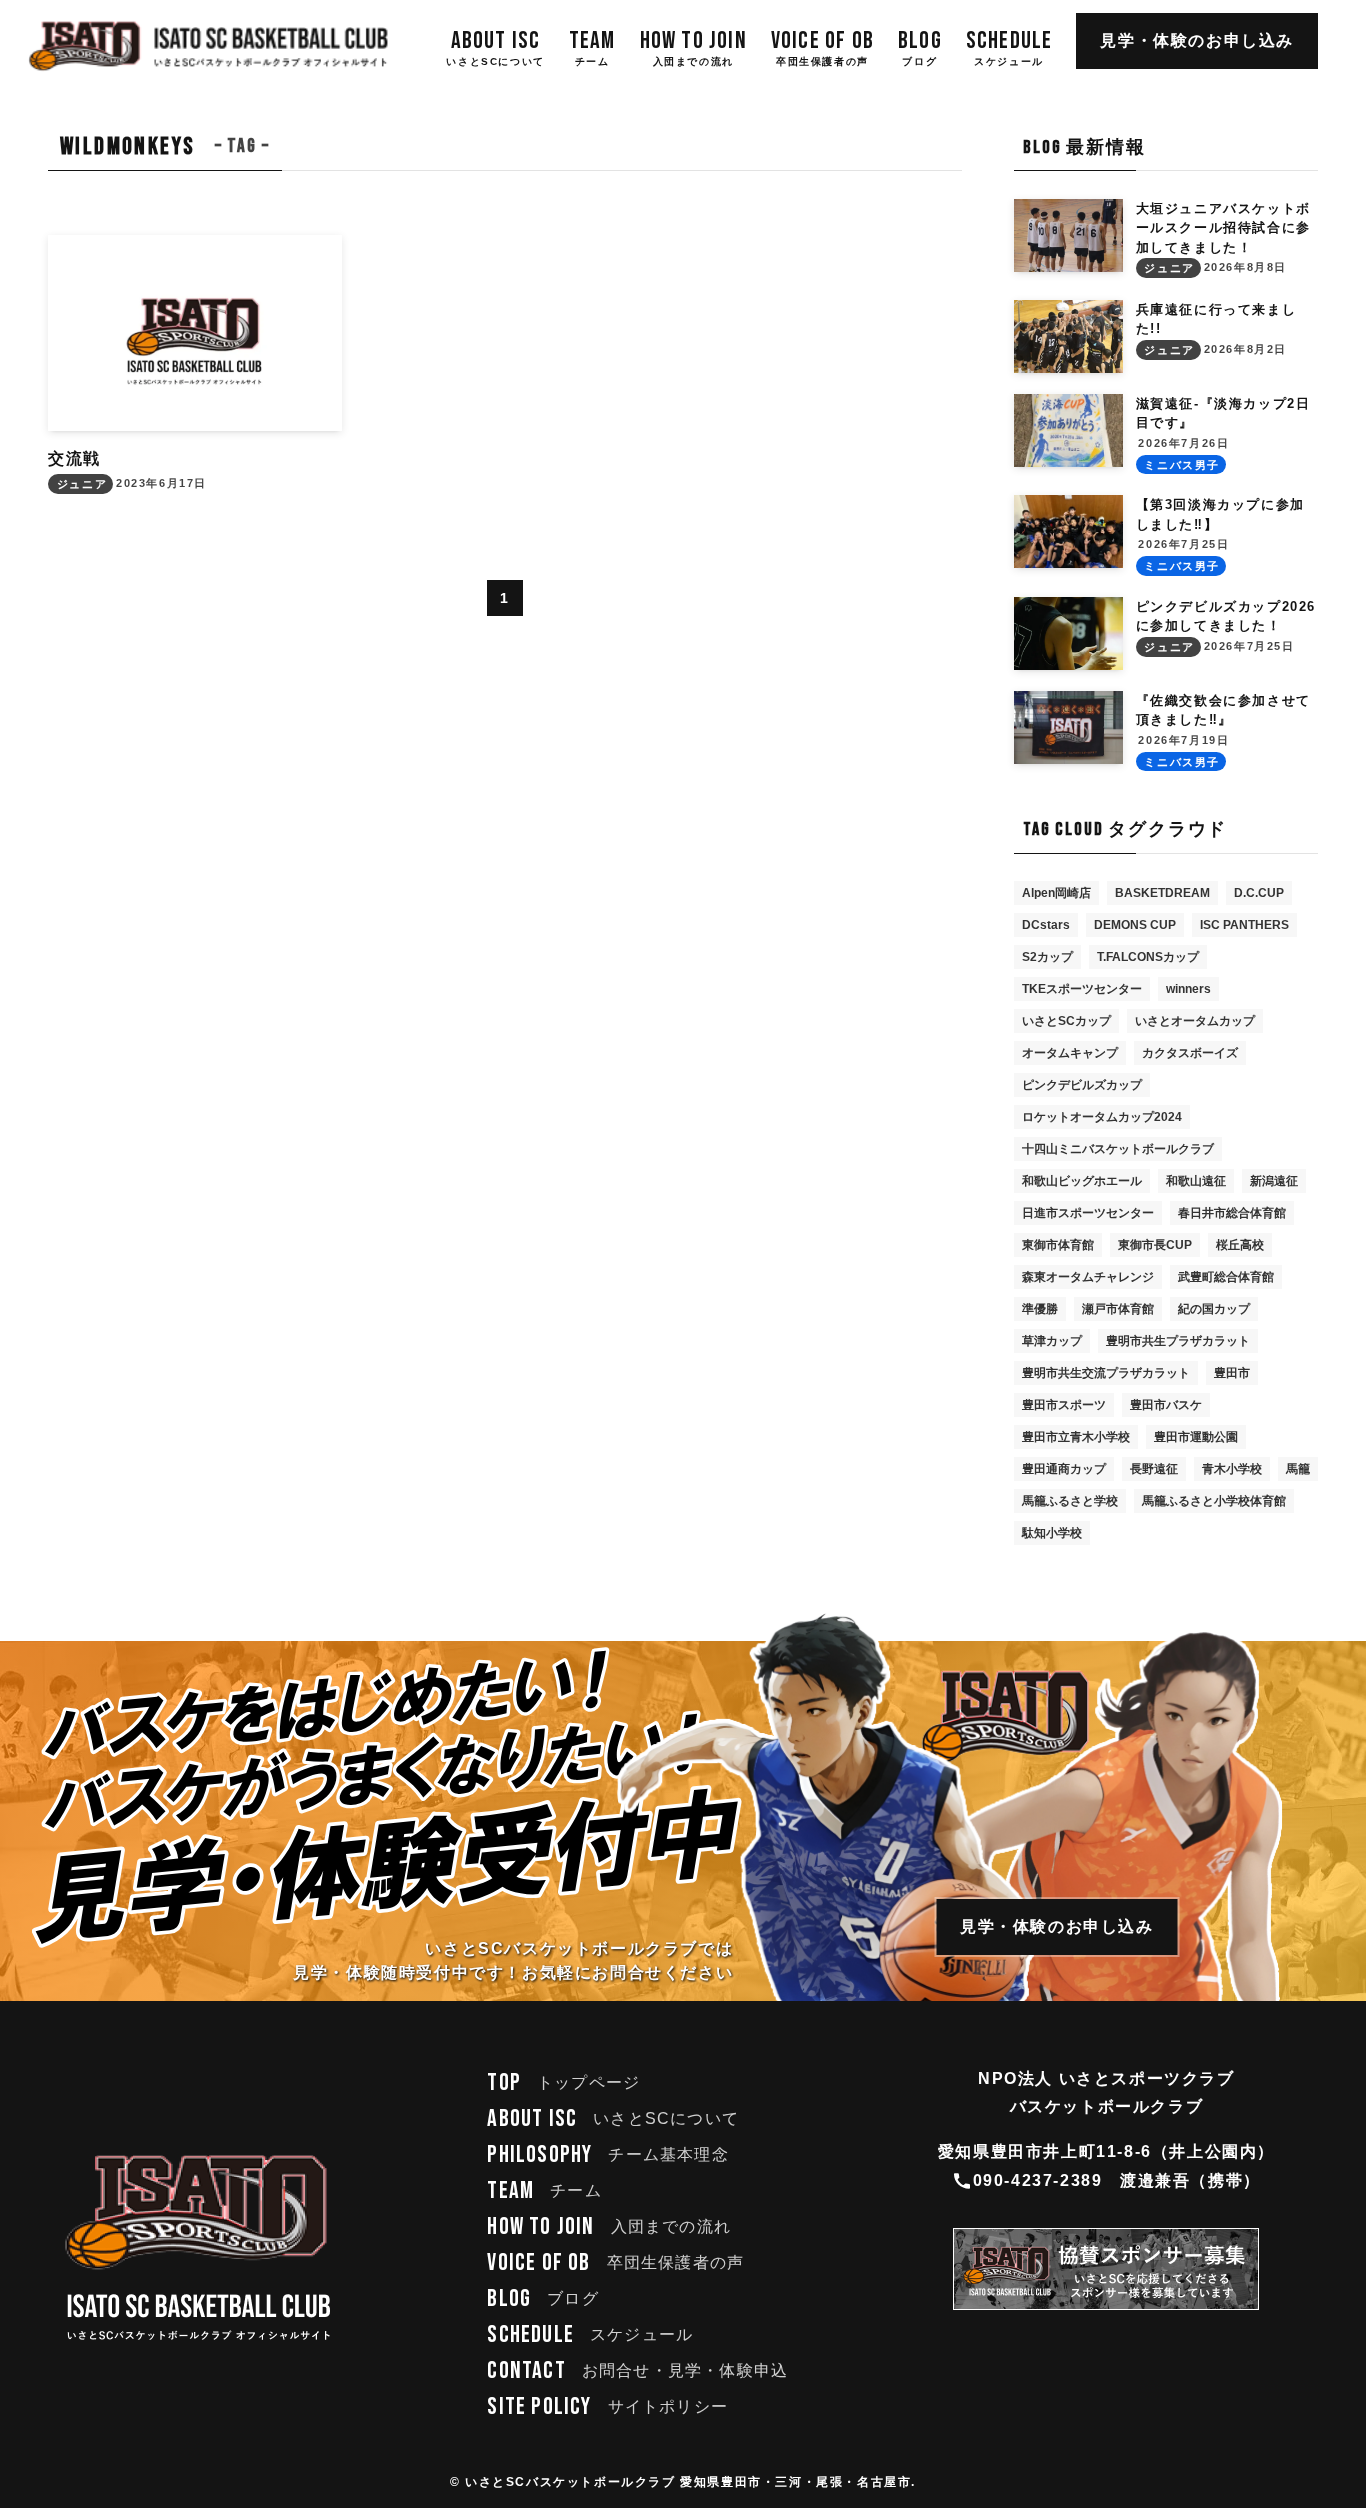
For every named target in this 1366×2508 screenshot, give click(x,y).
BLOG (542, 2298)
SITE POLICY (607, 2406)
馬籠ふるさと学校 (1070, 1501)
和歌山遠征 (1196, 1181)
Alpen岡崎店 (1056, 893)
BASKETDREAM (1162, 893)
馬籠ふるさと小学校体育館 (1214, 1501)
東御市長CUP (1155, 1245)
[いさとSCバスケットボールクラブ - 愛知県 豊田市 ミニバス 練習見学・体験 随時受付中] (209, 46)
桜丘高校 (1240, 1245)
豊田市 (1232, 1373)
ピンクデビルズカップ (1082, 1085)
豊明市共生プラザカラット (1178, 1341)
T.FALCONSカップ (1148, 957)
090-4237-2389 (1038, 2180)
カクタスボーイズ (1190, 1053)
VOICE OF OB (615, 2262)
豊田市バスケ (1166, 1405)
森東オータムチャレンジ (1088, 1277)
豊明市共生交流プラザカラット (1106, 1373)
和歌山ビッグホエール (1082, 1181)
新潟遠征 (1274, 1181)
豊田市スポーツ (1064, 1405)
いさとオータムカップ (1195, 1021)
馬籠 (1298, 1469)
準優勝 (1040, 1309)
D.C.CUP (1259, 893)
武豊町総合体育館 (1226, 1277)
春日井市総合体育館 (1232, 1213)
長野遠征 (1154, 1469)
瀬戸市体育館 (1118, 1309)
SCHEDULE (590, 2334)
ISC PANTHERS (1244, 925)
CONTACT (637, 2370)
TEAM (544, 2190)
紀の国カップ (1214, 1309)
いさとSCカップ (1066, 1021)
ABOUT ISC (613, 2118)
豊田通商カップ (1064, 1469)
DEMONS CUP (1135, 925)
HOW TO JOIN (609, 2226)
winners (1188, 989)
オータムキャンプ (1070, 1053)
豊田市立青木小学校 (1076, 1437)
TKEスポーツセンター (1082, 989)
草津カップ (1052, 1341)
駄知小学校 (1052, 1533)
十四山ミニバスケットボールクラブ (1118, 1149)
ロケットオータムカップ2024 (1102, 1117)
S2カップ (1047, 957)
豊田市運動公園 (1196, 1437)
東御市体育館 (1058, 1245)
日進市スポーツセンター (1088, 1213)
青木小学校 (1232, 1469)
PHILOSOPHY (607, 2154)
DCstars (1046, 925)
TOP (563, 2082)
